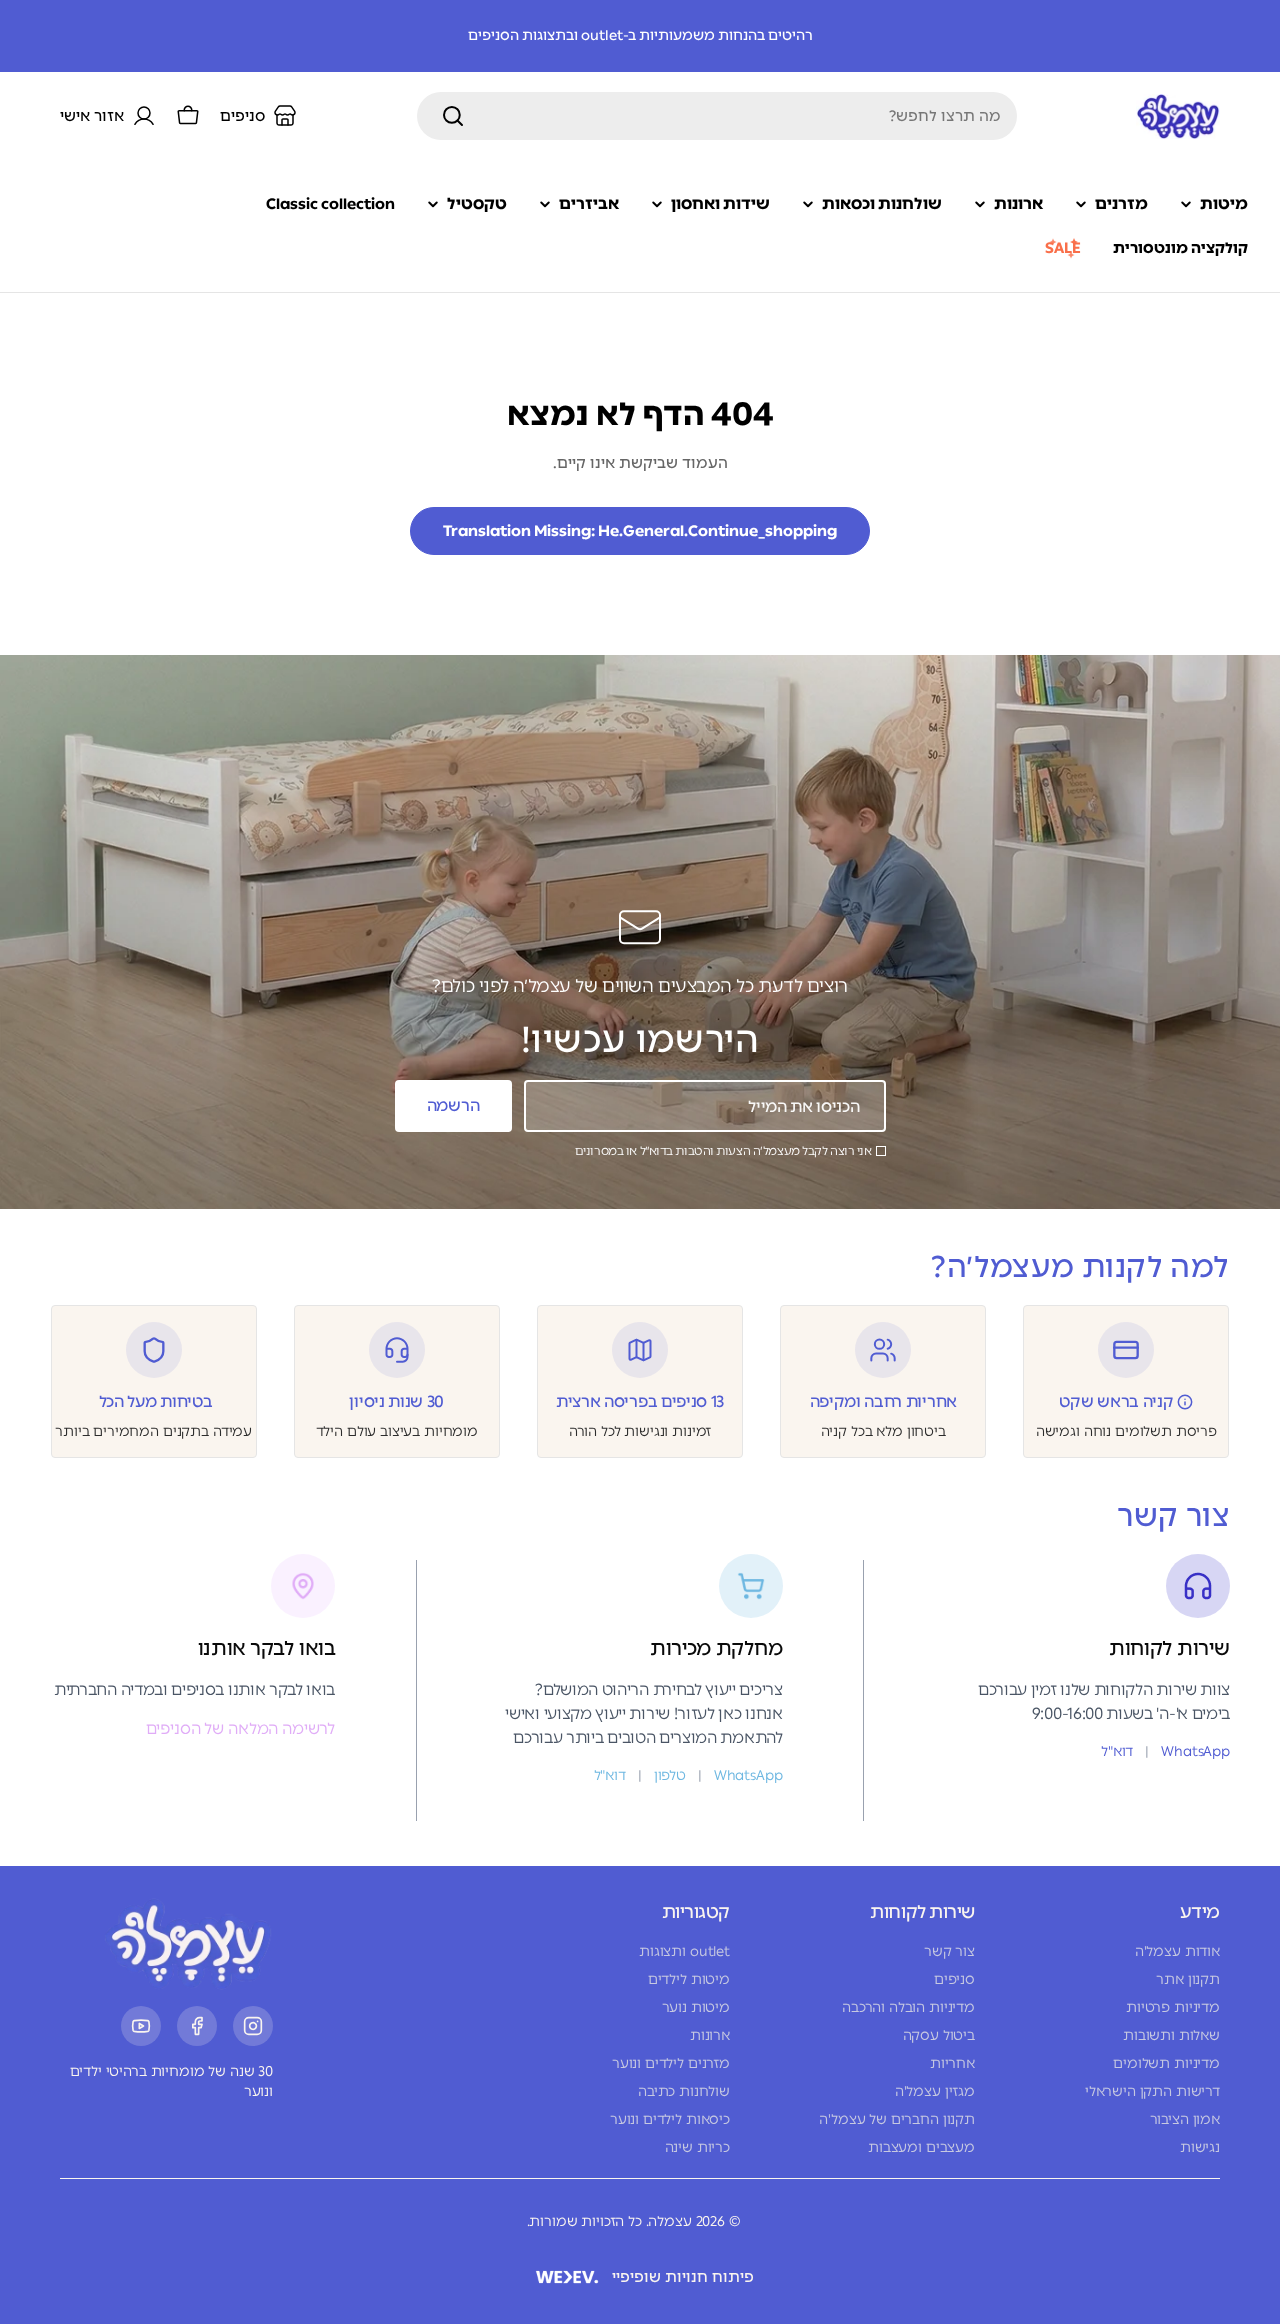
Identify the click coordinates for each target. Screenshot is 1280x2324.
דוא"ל (1117, 1751)
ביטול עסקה (939, 2035)
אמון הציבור (1185, 2119)
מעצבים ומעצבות (921, 2147)
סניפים (954, 1979)
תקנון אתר (1188, 1979)
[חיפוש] (453, 116)
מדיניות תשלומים (1166, 2063)
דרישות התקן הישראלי (1152, 2091)
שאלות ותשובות (1171, 2035)
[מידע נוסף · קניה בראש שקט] (1185, 1402)
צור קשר (949, 1951)
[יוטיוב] (141, 2026)
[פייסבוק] (197, 2026)
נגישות (1200, 2147)
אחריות (952, 2063)
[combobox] (717, 116)
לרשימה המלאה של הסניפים (241, 1728)
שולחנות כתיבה (684, 2091)
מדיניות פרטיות (1173, 2007)
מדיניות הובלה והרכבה (908, 2007)
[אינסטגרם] (253, 2026)
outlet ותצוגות (684, 1951)
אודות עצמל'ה (1177, 1951)
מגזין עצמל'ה (935, 2091)
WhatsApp (1195, 1751)
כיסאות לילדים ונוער (670, 2119)
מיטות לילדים (689, 1979)
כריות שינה (697, 2147)
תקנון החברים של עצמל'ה (897, 2119)
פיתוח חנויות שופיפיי (683, 2277)
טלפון (670, 1775)
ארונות (710, 2035)
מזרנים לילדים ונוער (671, 2063)
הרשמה (453, 1105)
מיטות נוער (696, 2007)
